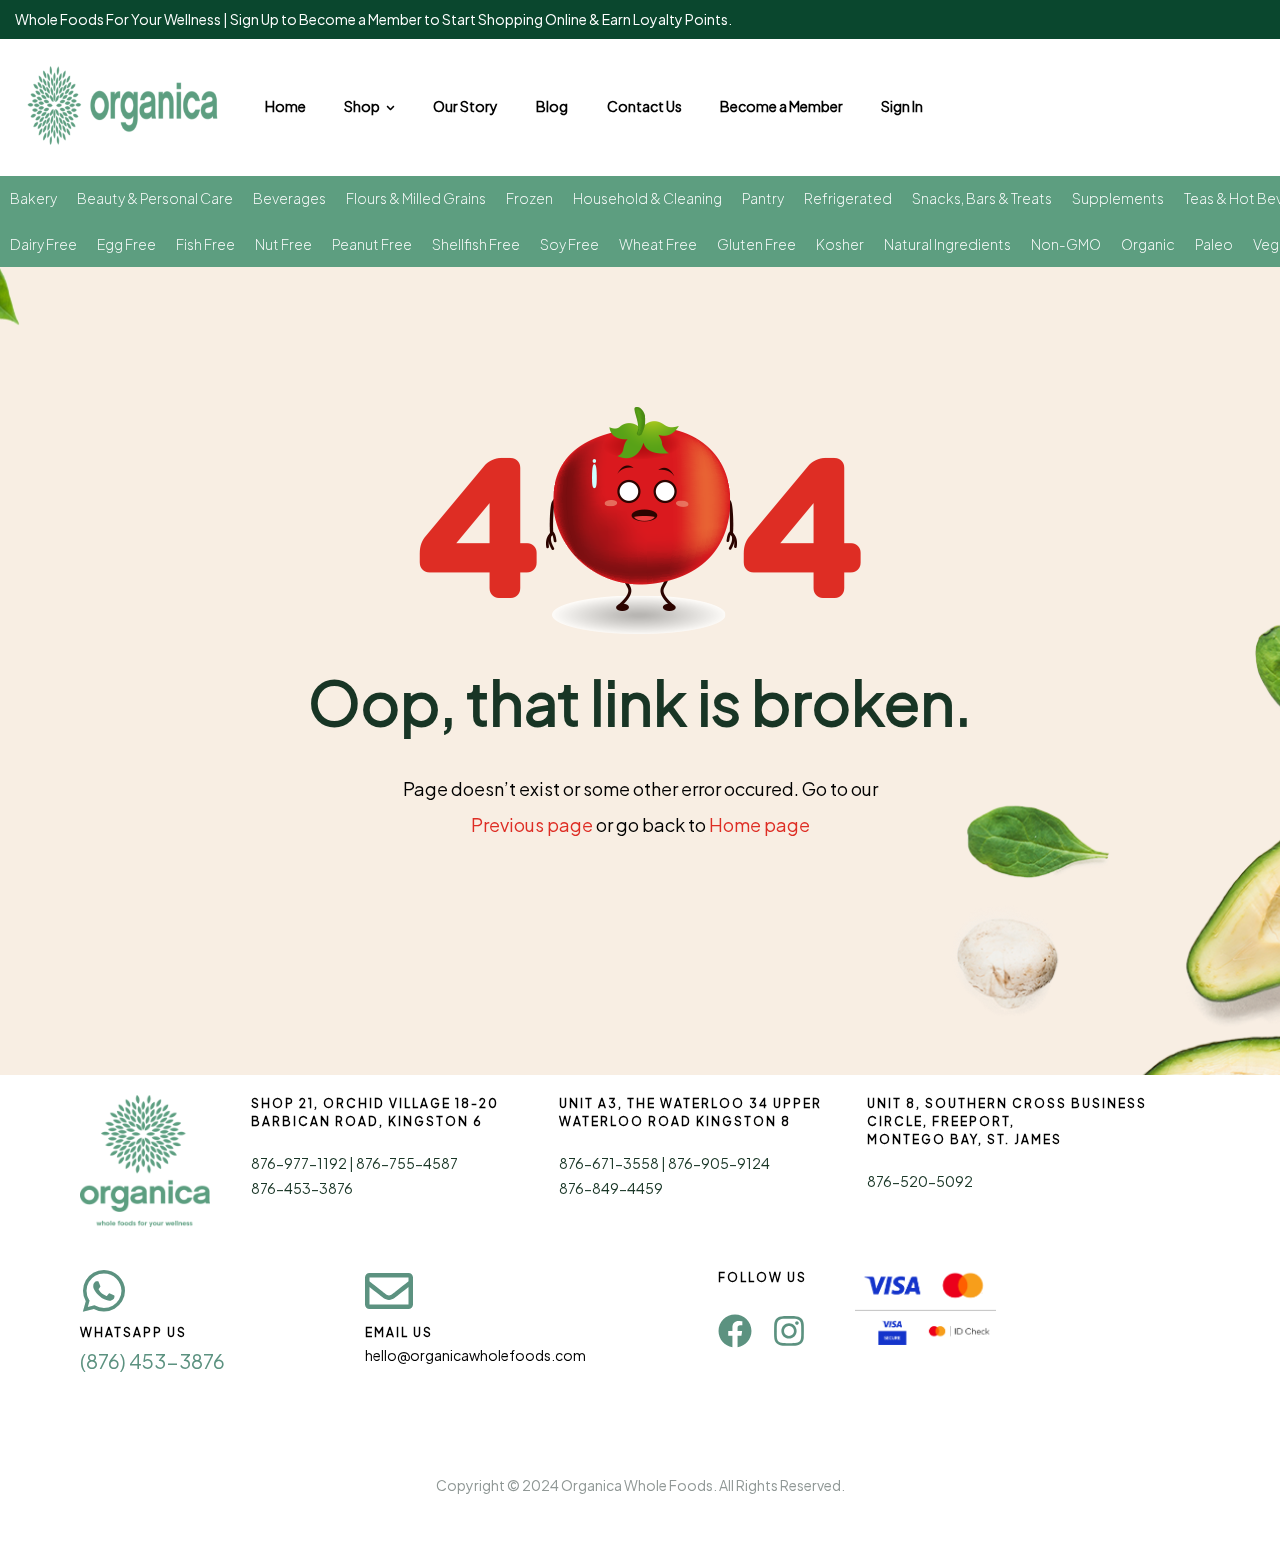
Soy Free (569, 244)
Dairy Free (43, 244)
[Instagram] (789, 1331)
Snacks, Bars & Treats (982, 198)
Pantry (763, 198)
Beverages (289, 198)
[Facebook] (735, 1331)
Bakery (33, 198)
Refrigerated (848, 198)
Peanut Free (372, 244)
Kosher (840, 244)
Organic (1148, 244)
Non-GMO (1066, 244)
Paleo (1214, 244)
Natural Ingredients (947, 244)
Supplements (1118, 198)
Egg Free (126, 244)
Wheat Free (658, 244)
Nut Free (283, 244)
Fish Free (205, 244)
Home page (759, 824)
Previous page (532, 824)
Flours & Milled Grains (416, 198)
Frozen (529, 198)
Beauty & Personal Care (155, 198)
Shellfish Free (476, 244)
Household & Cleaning (647, 198)
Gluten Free (756, 244)
